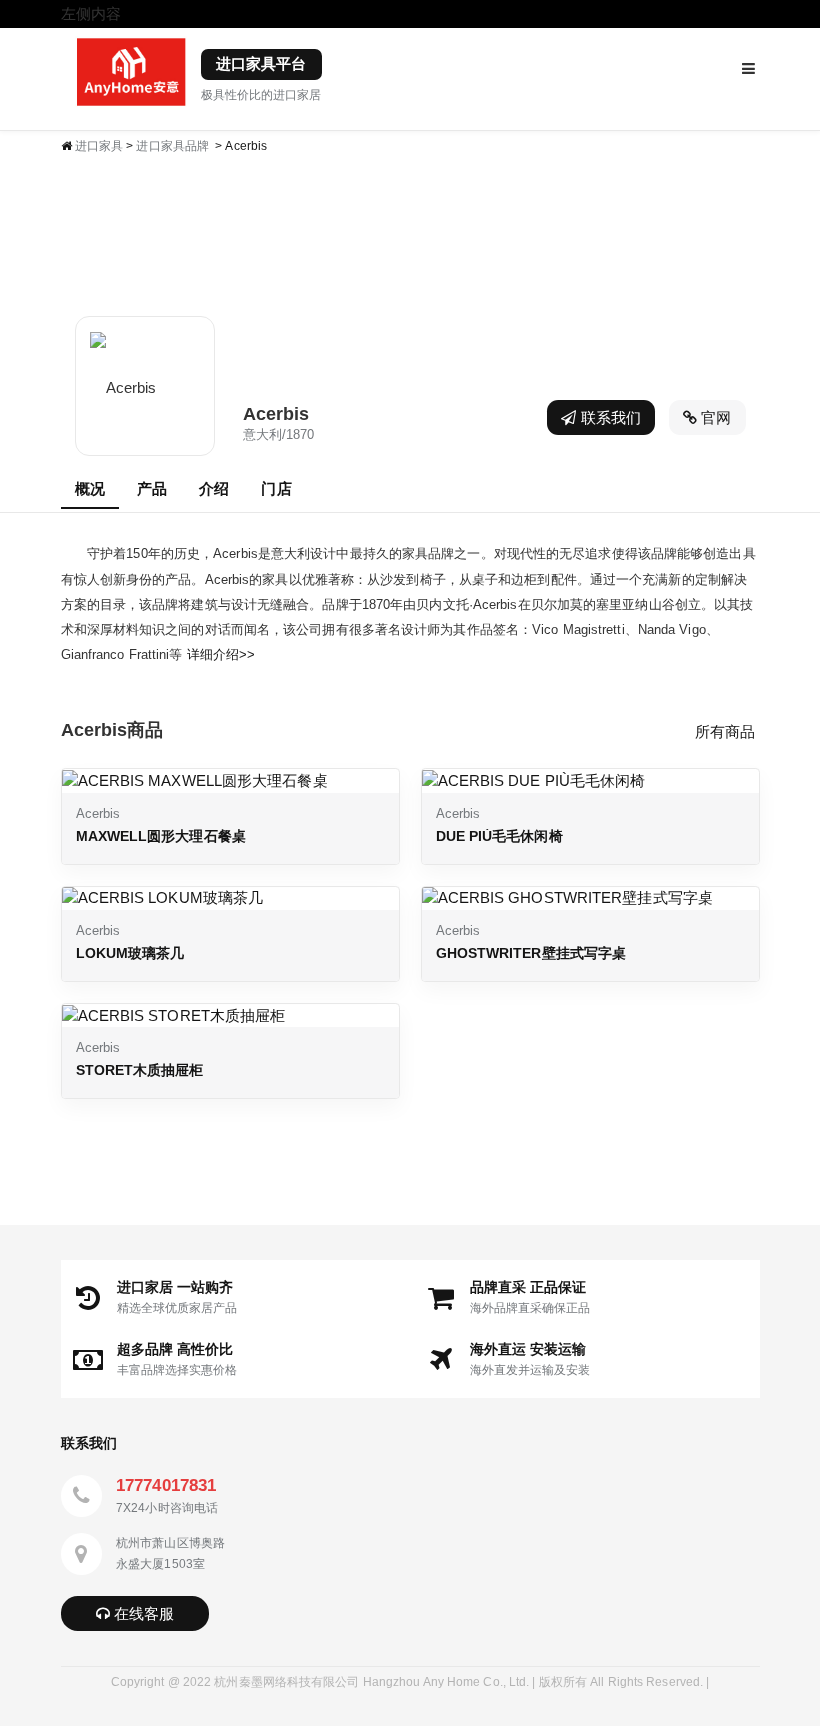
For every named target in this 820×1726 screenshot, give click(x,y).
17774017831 (166, 1485)
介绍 (214, 488)
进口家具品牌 (172, 146)
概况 (90, 488)
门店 (276, 488)
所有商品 (725, 731)
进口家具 (99, 146)
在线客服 (142, 1613)
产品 (152, 488)
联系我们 (609, 417)
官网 (714, 417)
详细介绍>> (221, 654)
